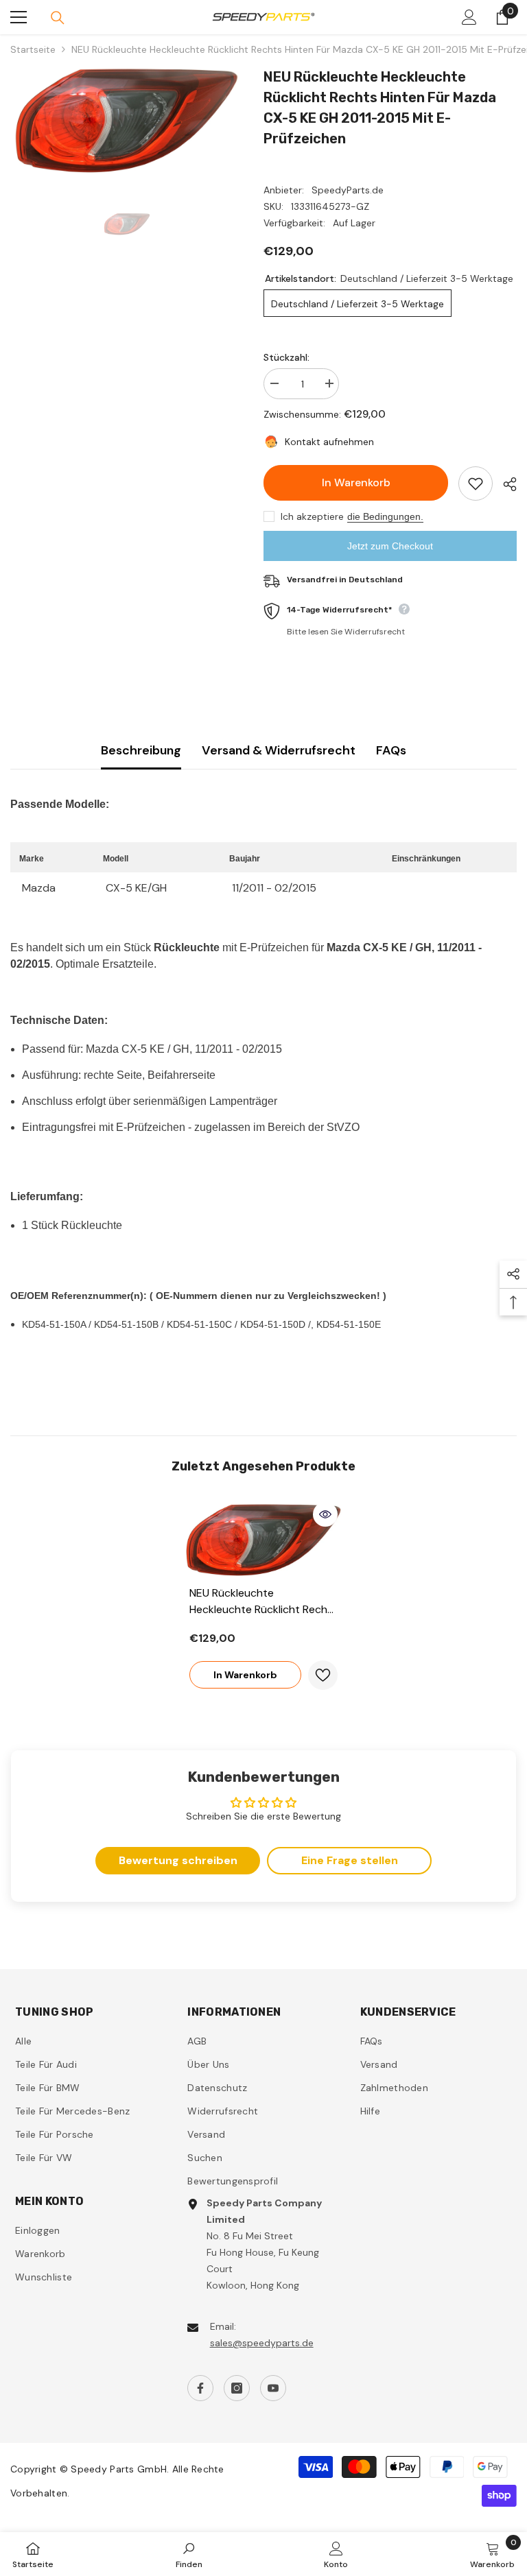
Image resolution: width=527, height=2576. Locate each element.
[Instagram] (237, 2388)
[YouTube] (273, 2388)
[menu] (19, 17)
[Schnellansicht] (325, 1514)
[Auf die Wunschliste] (476, 484)
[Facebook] (200, 2388)
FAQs (391, 750)
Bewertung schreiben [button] (178, 1860)
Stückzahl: (286, 357)
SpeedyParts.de (348, 190)
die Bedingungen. (385, 516)
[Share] (505, 484)
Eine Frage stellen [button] (350, 1860)
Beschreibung (141, 750)
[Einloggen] (469, 17)
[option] (127, 121)
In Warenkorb (355, 482)
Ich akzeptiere (312, 516)
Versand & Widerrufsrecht (279, 750)
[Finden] (58, 18)
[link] (189, 2554)
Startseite (33, 49)
